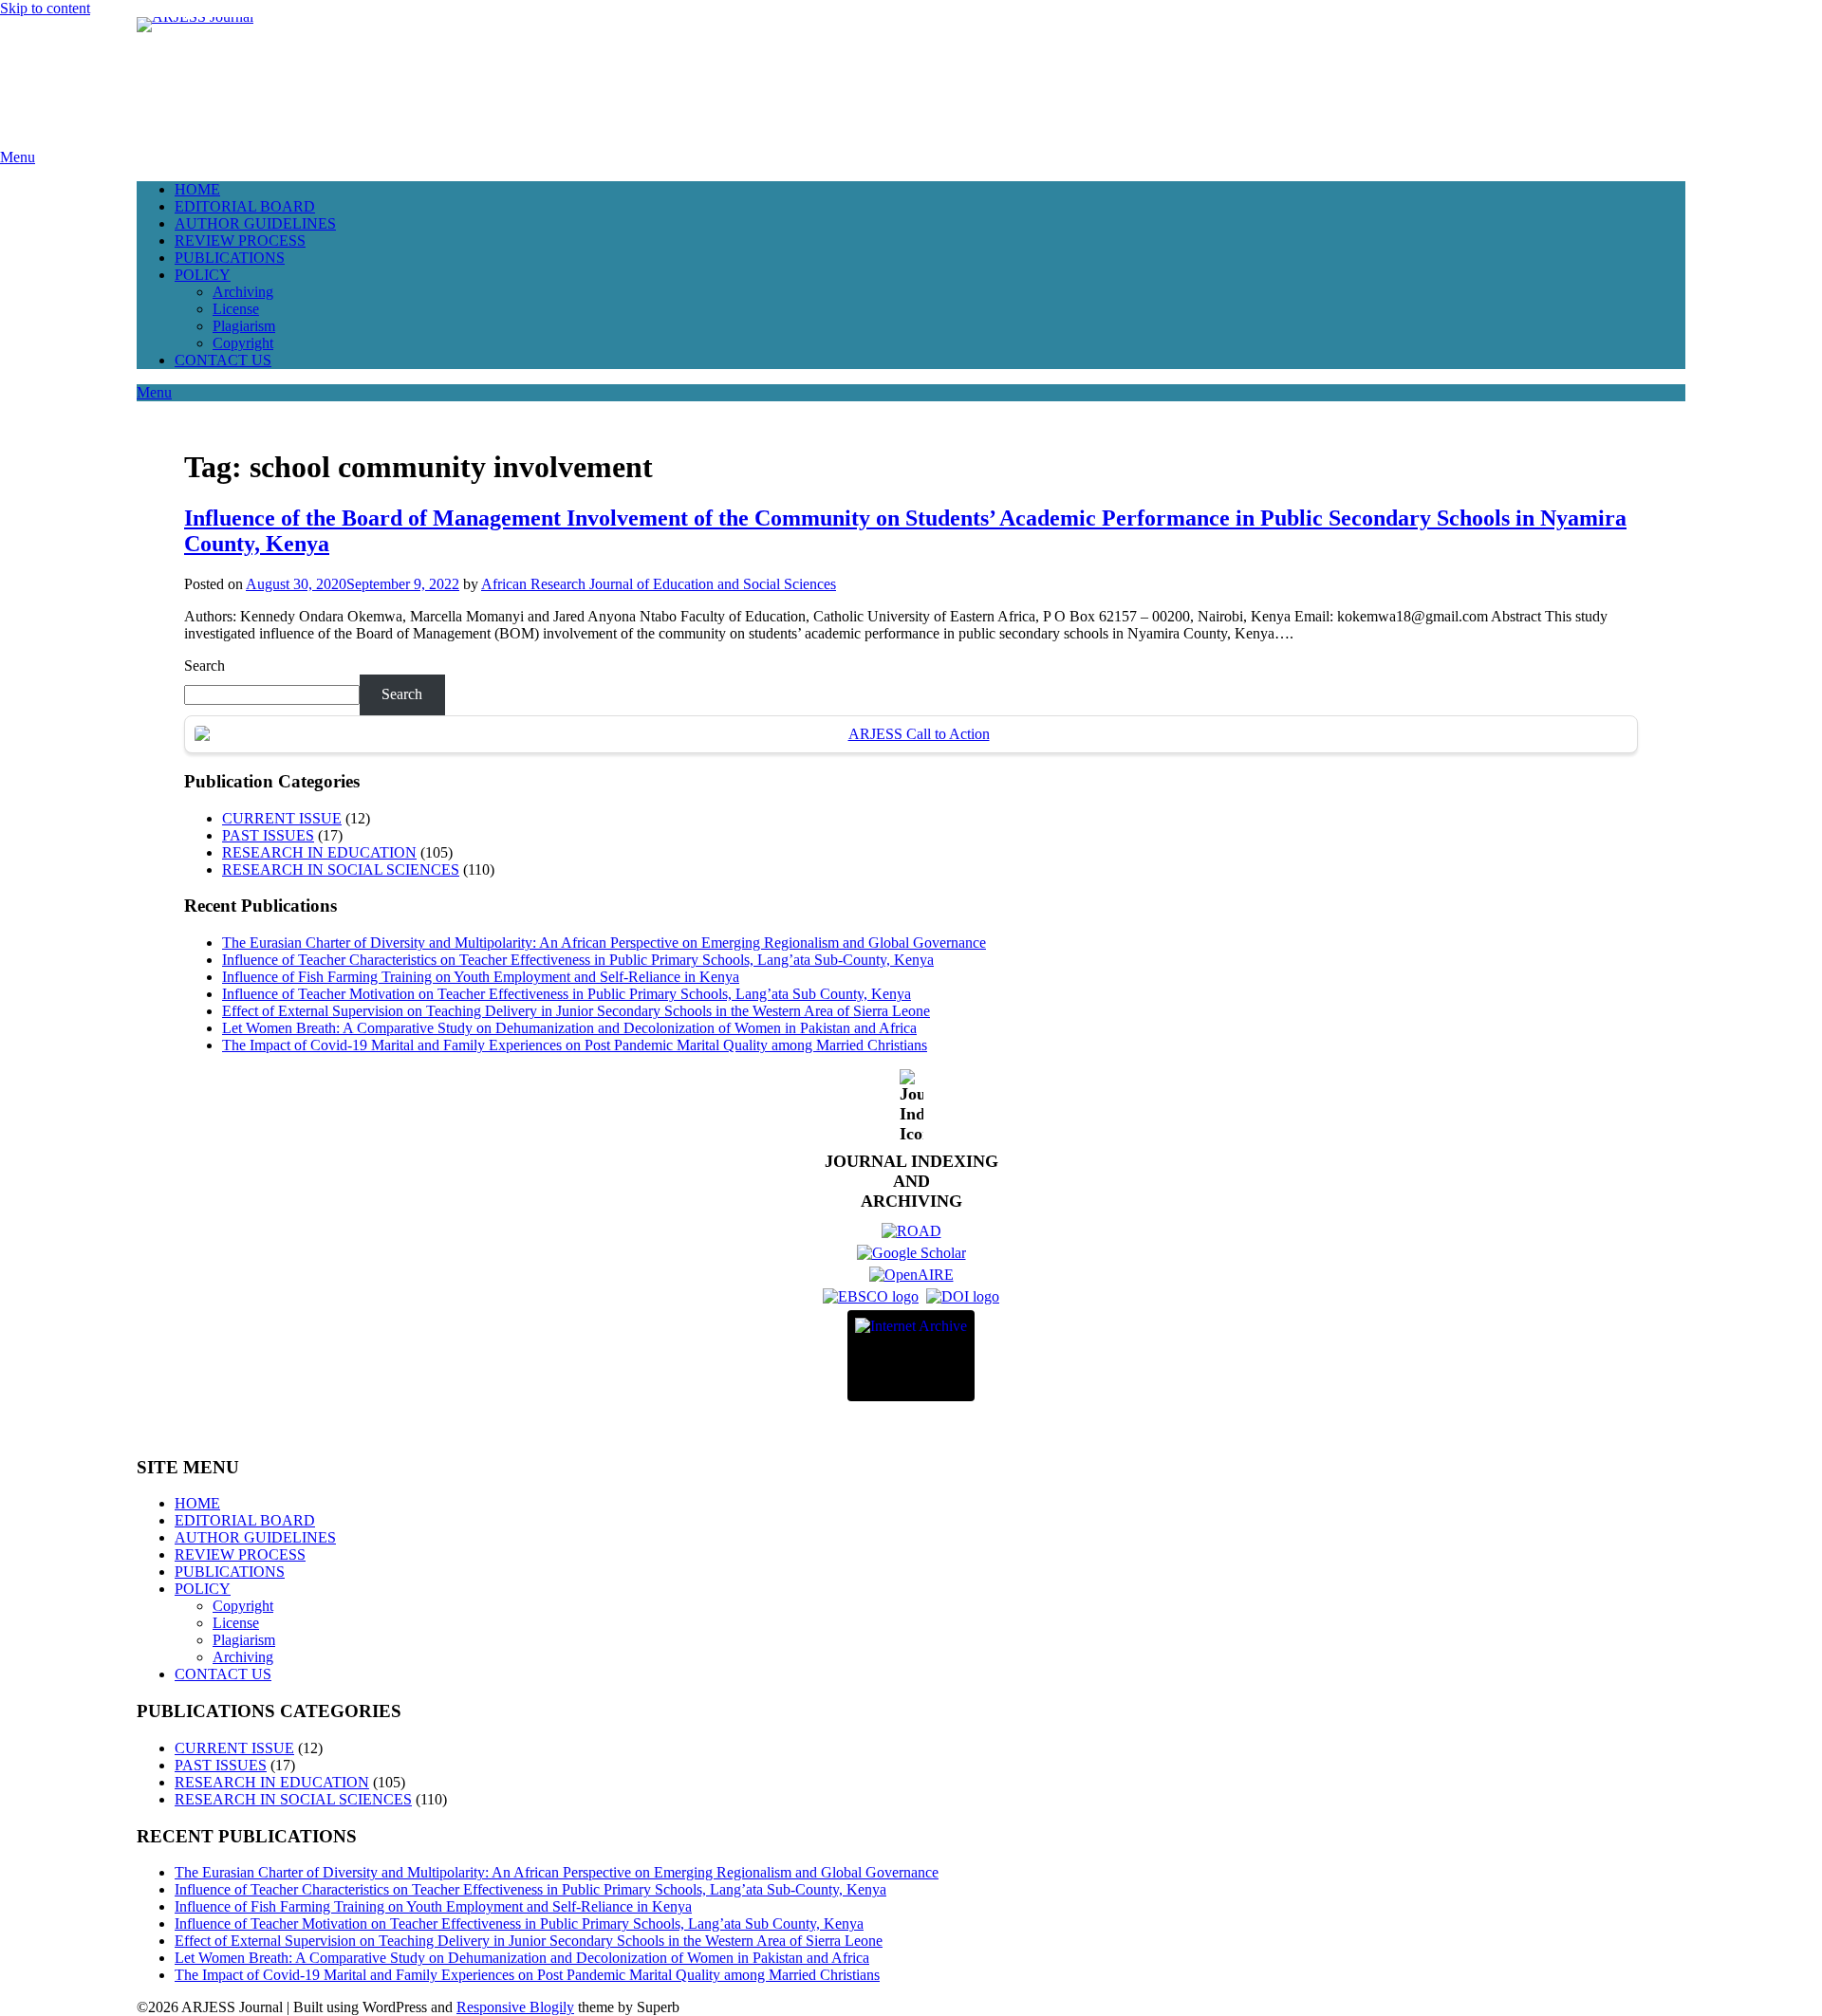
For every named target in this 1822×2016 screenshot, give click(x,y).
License (236, 309)
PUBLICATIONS (230, 258)
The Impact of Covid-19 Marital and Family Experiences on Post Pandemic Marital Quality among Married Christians (575, 1045)
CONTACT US (223, 360)
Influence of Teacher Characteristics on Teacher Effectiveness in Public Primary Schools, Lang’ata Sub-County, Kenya (578, 960)
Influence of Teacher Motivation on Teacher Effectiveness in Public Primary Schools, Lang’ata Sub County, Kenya (567, 994)
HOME (197, 189)
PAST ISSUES (268, 835)
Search (205, 666)
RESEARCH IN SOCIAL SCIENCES (341, 869)
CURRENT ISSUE (282, 818)
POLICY (203, 275)
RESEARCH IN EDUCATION (319, 852)
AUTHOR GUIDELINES (255, 223)
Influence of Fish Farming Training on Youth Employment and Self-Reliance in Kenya (481, 977)
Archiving (243, 292)
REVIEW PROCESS (240, 240)
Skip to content (45, 8)
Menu (18, 157)
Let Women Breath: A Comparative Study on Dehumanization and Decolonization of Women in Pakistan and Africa (569, 1028)
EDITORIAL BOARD (245, 206)
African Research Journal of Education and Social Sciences (659, 584)
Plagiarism (244, 326)
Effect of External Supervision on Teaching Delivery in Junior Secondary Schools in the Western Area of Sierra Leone (576, 1011)
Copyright (243, 343)
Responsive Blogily (515, 2007)
